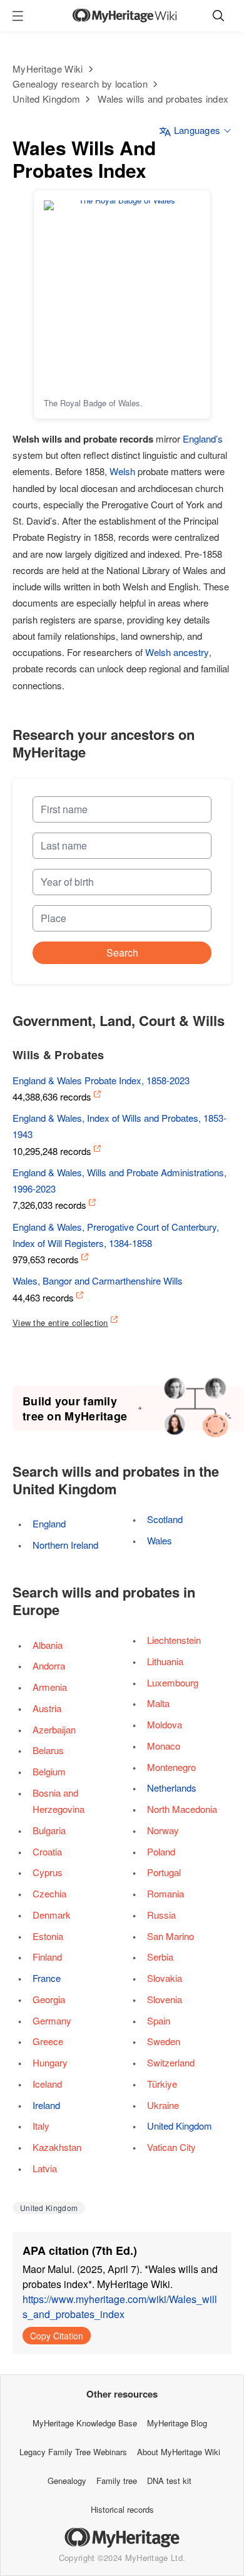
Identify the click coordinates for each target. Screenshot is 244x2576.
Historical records (122, 2509)
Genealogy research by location (80, 84)
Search (122, 952)
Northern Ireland (65, 1545)
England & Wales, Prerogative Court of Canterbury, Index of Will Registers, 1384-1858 (116, 1235)
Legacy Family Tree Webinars (73, 2452)
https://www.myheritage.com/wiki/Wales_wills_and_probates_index (120, 2307)
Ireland (46, 2105)
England (49, 1523)
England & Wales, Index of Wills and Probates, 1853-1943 (119, 1126)
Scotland (165, 1519)
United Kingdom (46, 99)
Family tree (117, 2481)
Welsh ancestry (177, 652)
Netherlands (172, 1788)
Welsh (122, 471)
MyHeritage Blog (177, 2423)
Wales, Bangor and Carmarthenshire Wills (98, 1280)
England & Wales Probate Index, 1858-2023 (101, 1080)
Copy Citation (57, 2336)
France (47, 1978)
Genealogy (67, 2481)
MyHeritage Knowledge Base (85, 2423)
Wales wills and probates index (163, 99)
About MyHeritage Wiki (179, 2452)
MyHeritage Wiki (48, 69)
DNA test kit (169, 2481)
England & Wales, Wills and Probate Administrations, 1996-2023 (119, 1180)
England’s (203, 439)
